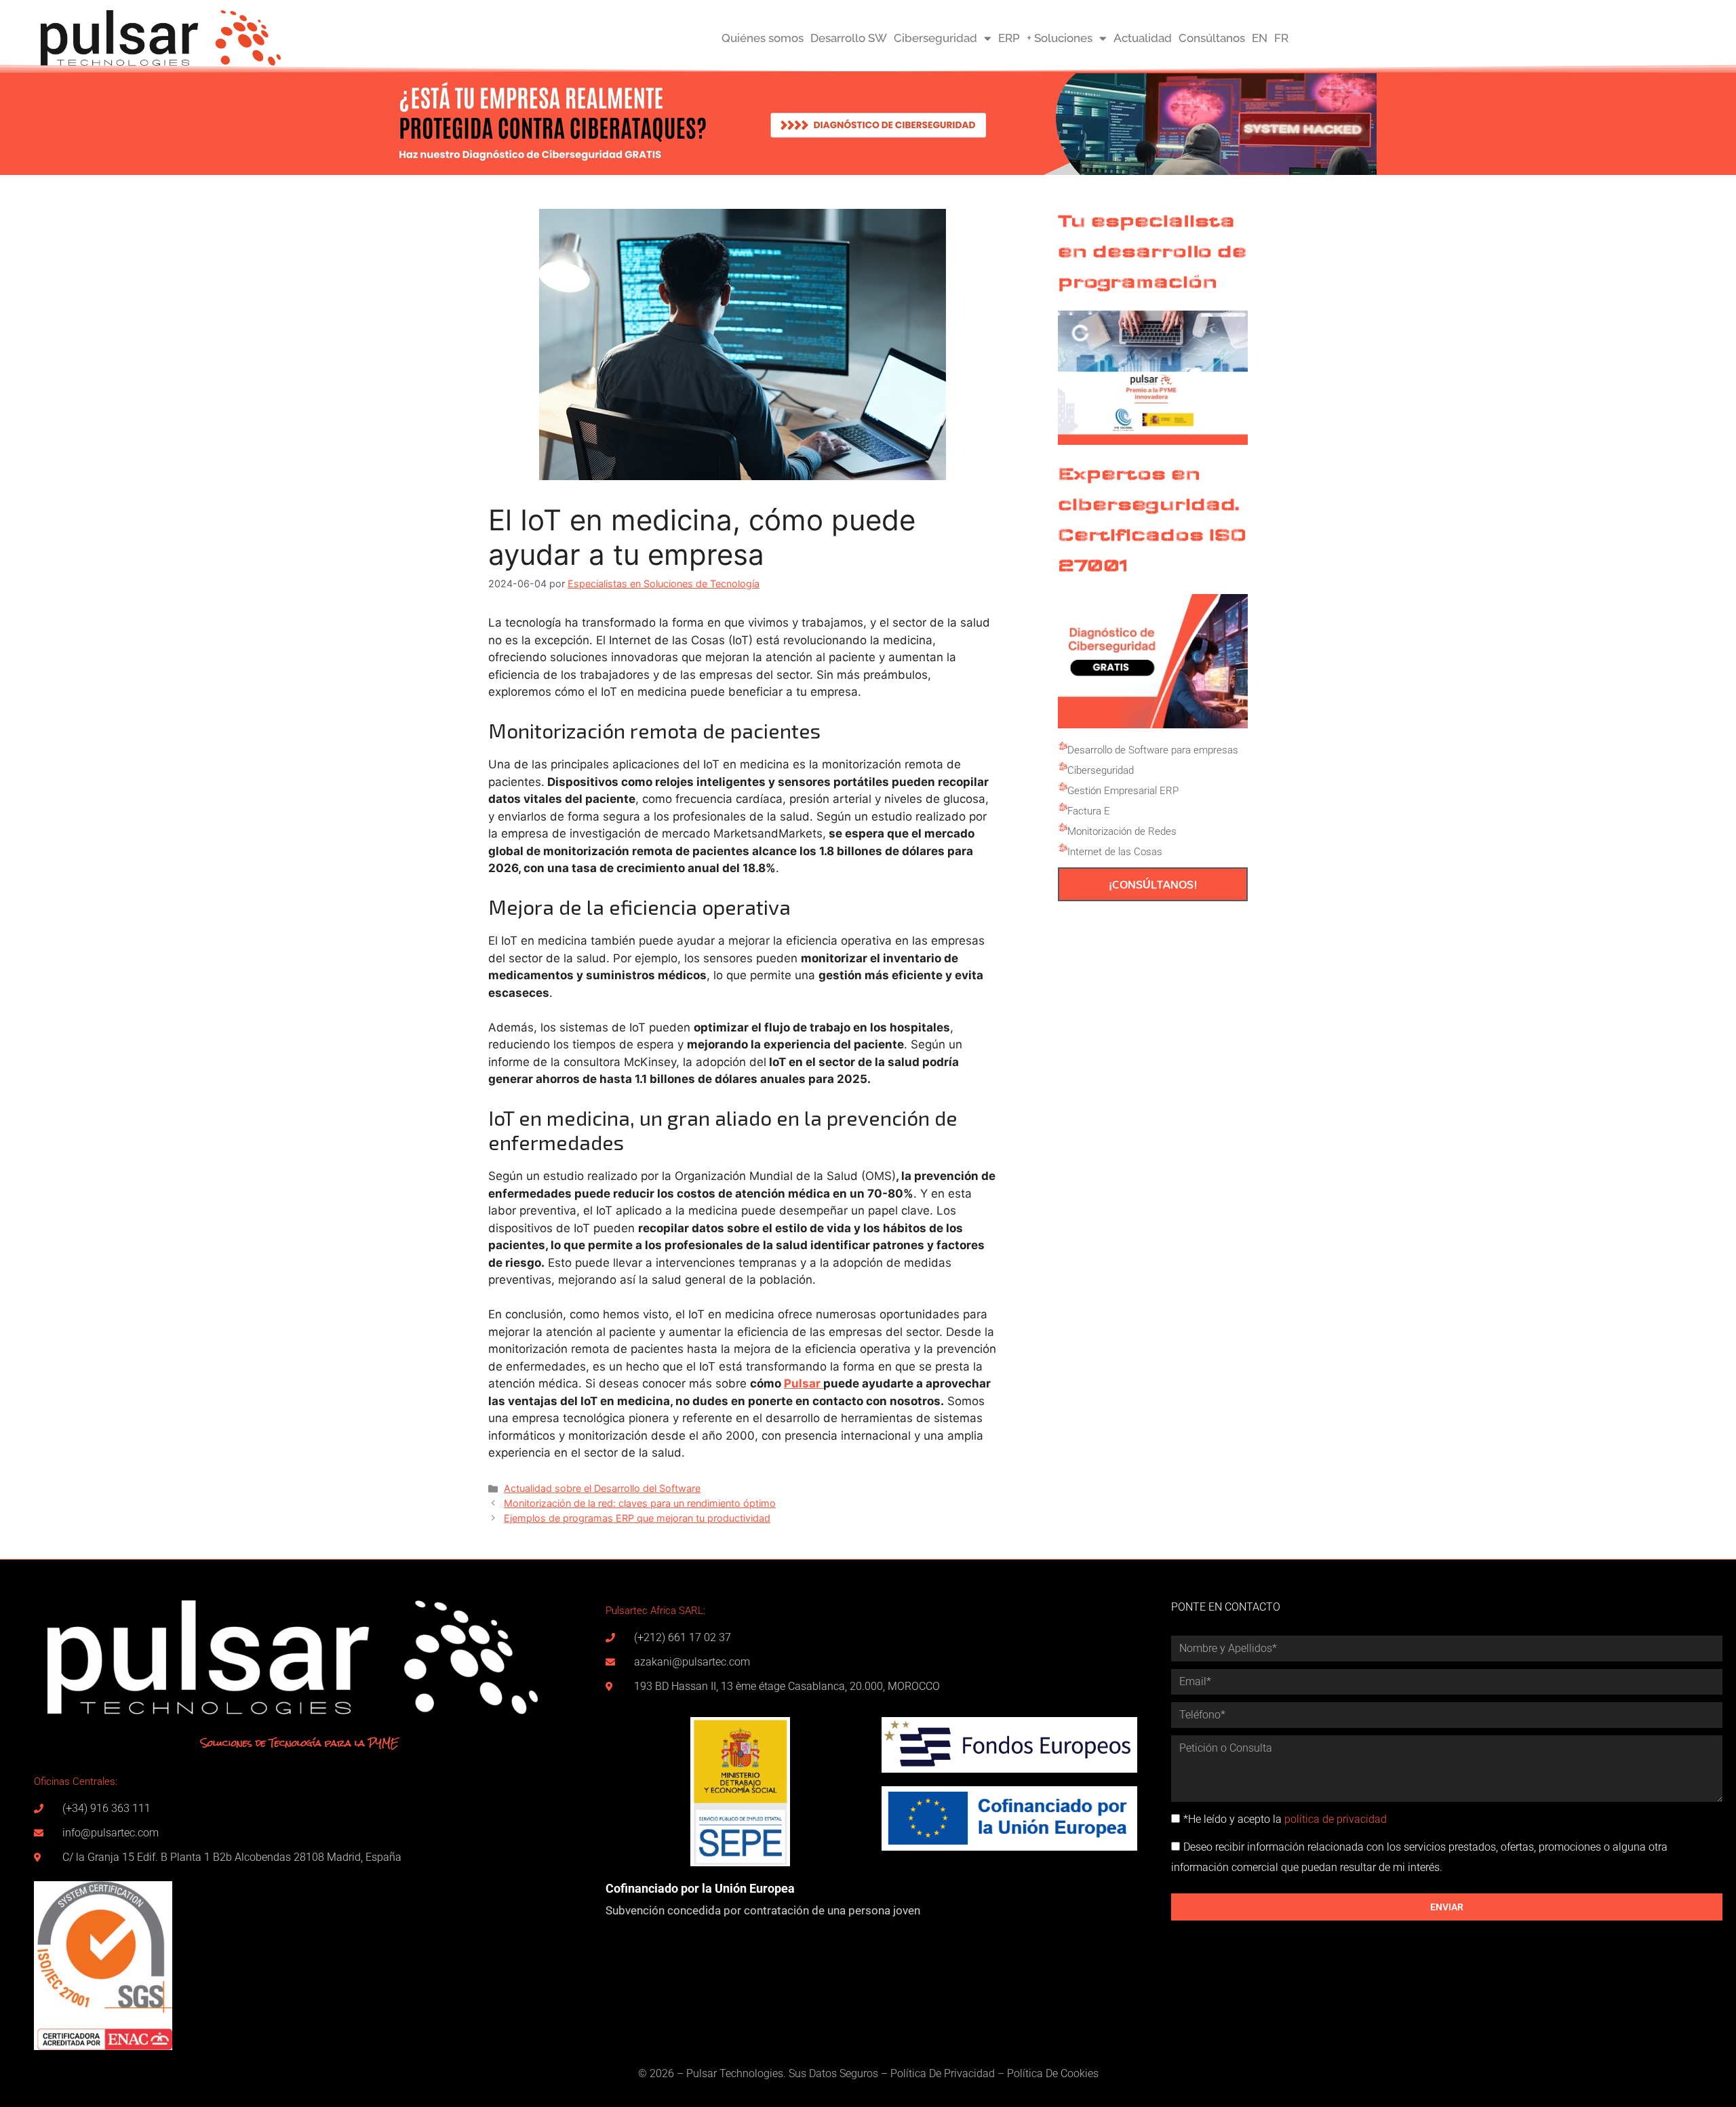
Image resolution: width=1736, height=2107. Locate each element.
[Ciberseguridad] (1063, 767)
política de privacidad (1336, 1819)
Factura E (1089, 811)
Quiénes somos (763, 38)
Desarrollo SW (849, 38)
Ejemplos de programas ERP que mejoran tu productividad (637, 1518)
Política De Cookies (1053, 2073)
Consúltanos (1212, 38)
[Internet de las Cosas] (1063, 848)
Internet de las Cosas (1115, 852)
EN (1260, 38)
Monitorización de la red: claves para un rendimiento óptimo (640, 1503)
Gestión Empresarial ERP (1123, 791)
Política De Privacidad (943, 2073)
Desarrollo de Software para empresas (1153, 750)
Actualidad (1143, 38)
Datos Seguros (844, 2073)
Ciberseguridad (935, 38)
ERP (1009, 38)
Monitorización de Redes (1122, 831)
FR (1281, 38)
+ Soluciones (1060, 38)
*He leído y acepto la (1285, 1819)
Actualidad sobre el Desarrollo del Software (602, 1488)
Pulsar (804, 1383)
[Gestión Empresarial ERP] (1063, 787)
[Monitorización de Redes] (1063, 828)
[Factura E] (1063, 808)
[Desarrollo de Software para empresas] (1063, 747)
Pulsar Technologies (735, 2073)
